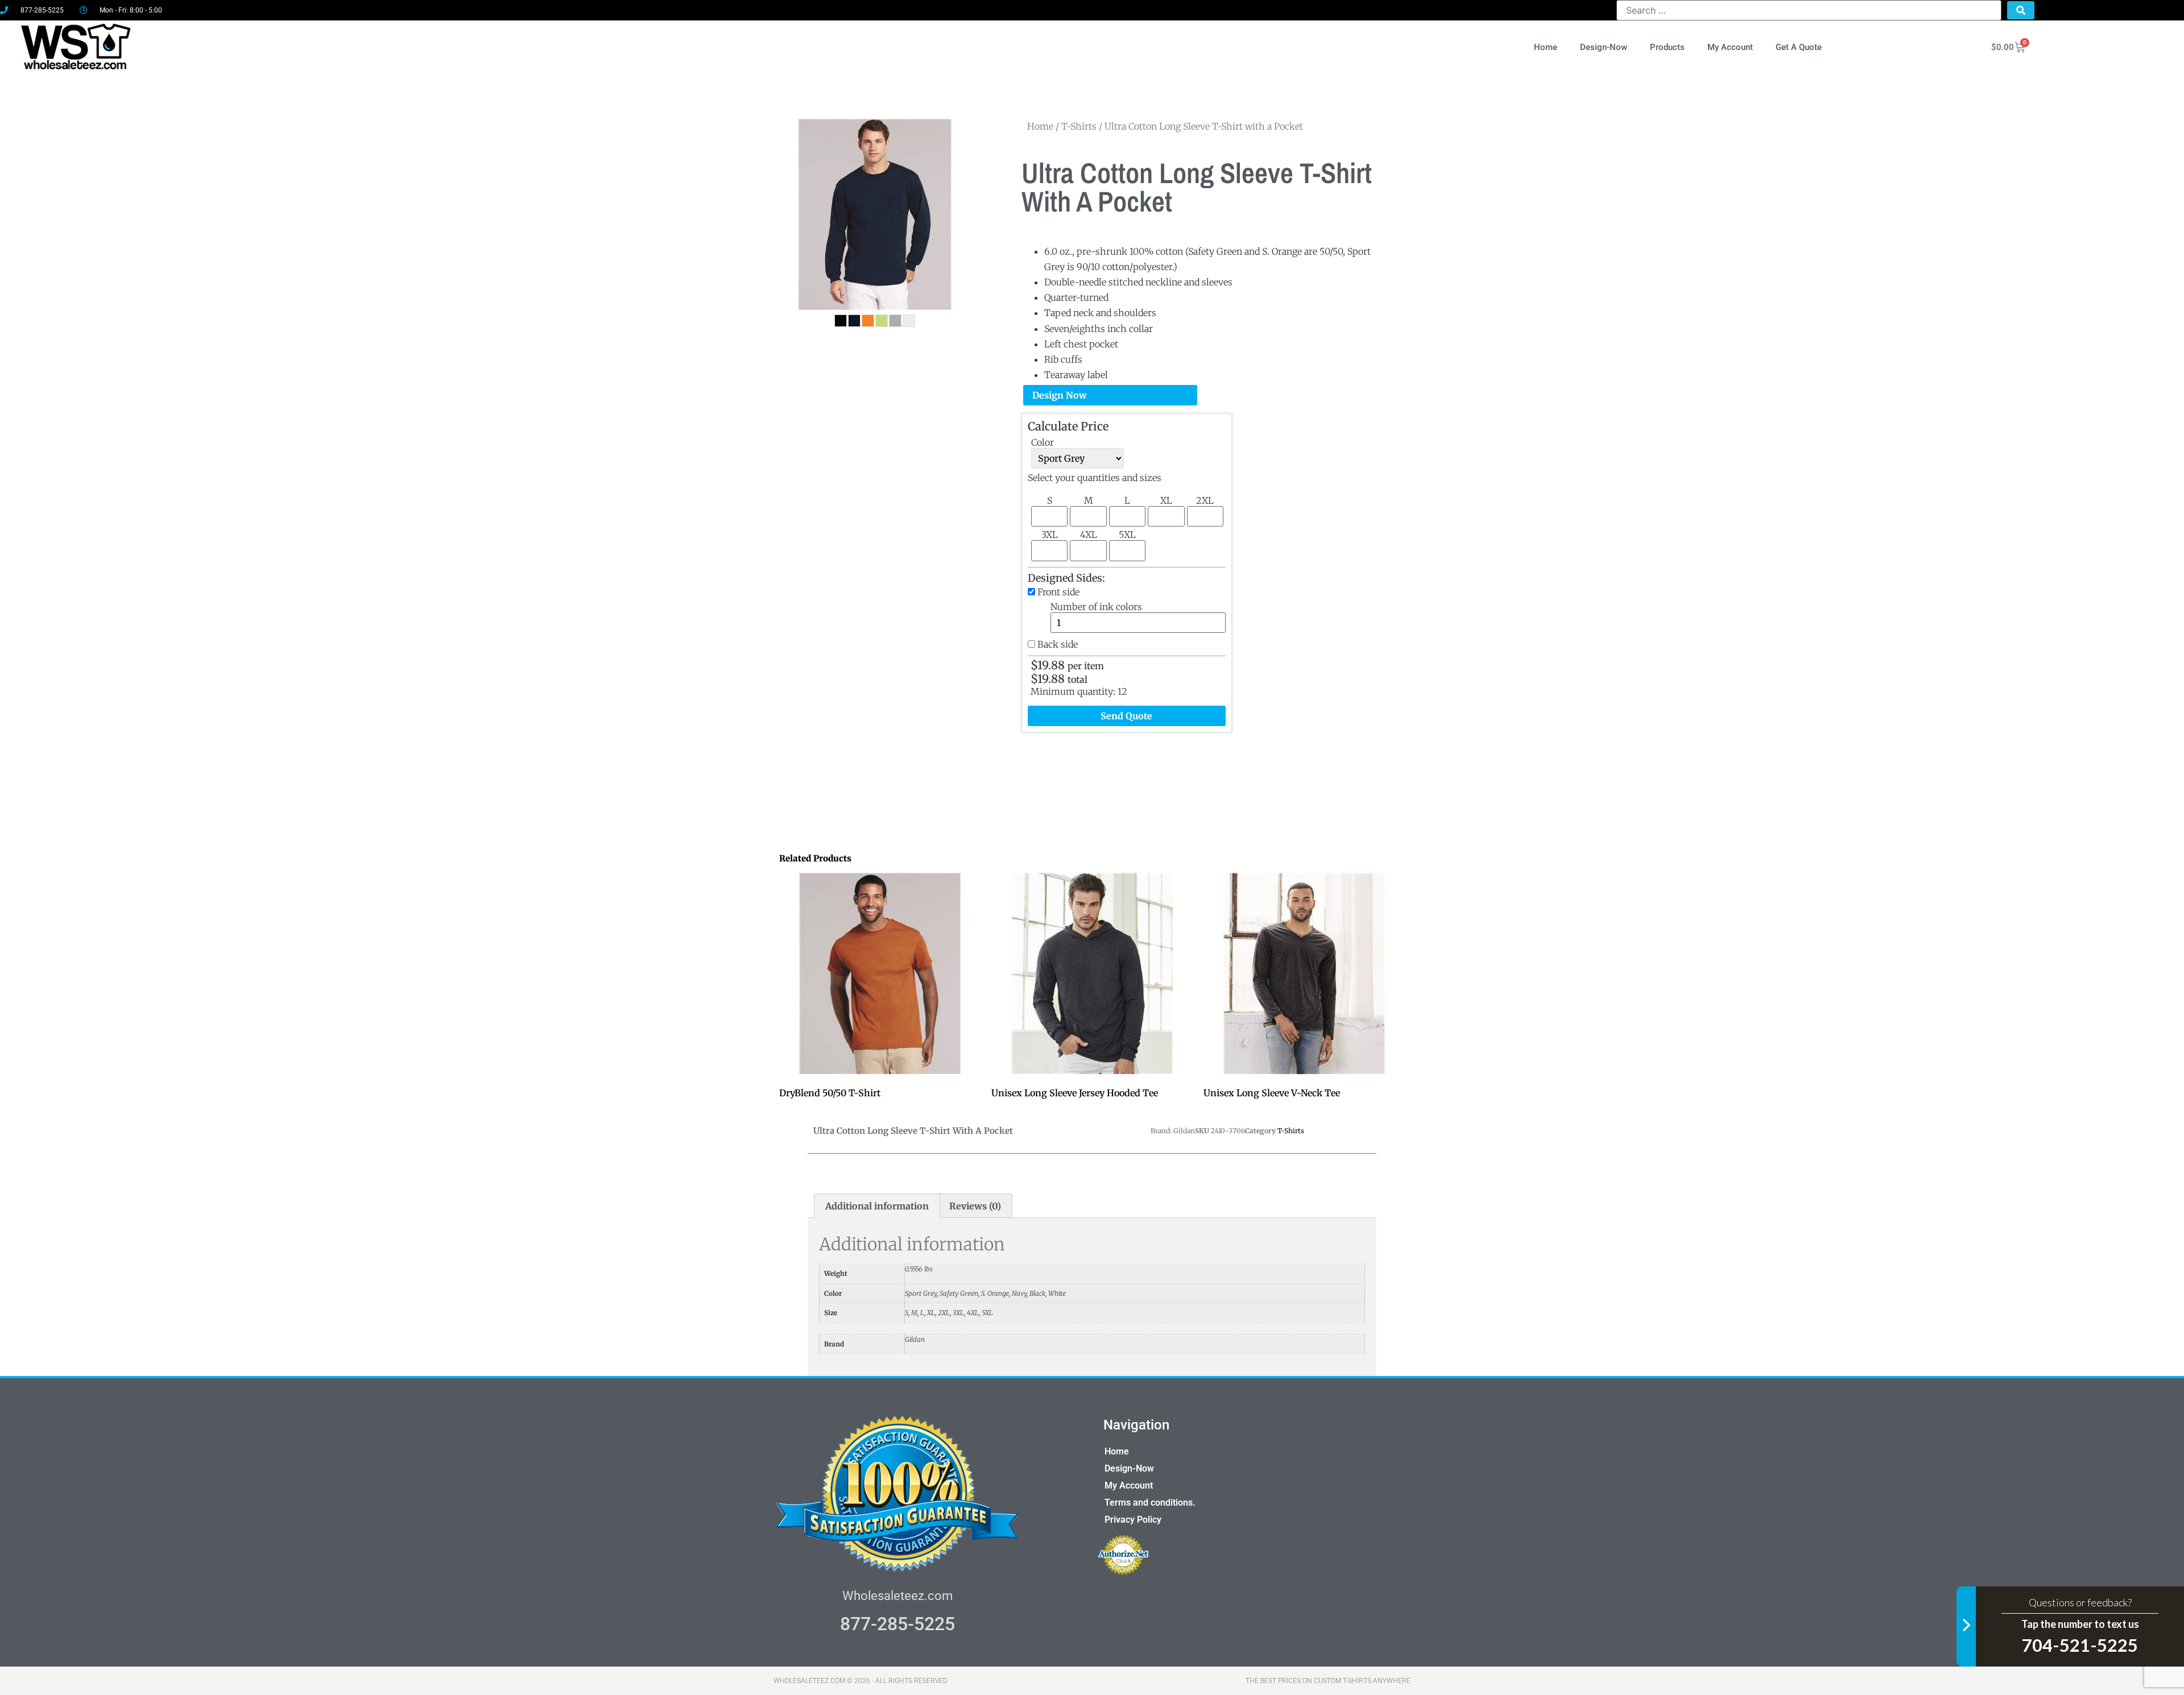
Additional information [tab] (877, 1206)
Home (1546, 47)
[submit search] (2021, 10)
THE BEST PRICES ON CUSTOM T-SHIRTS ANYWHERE (1328, 1681)
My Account (1730, 47)
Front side (1058, 592)
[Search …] (1809, 10)
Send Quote (1126, 716)
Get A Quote (1799, 47)
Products (1667, 47)
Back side (1058, 644)
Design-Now (1604, 47)
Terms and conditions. (1150, 1503)
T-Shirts (1079, 126)
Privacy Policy (1133, 1520)
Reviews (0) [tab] (975, 1206)
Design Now (1060, 395)
